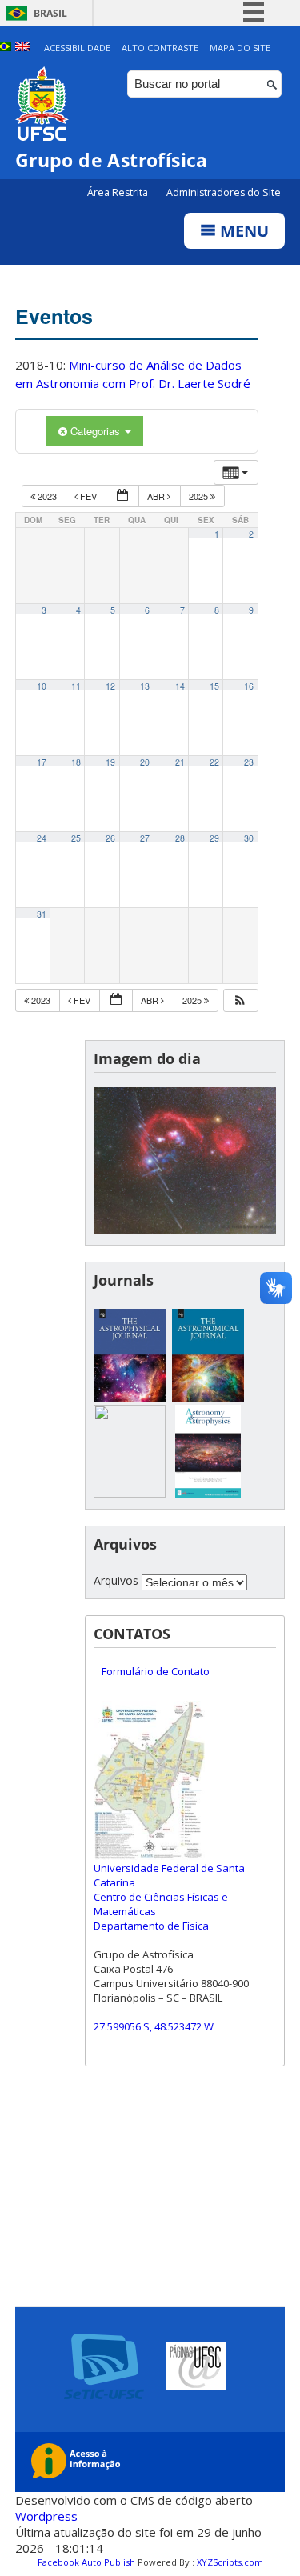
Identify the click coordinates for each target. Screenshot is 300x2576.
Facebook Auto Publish (86, 2562)
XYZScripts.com (230, 2562)
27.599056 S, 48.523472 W (154, 2026)
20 (145, 762)
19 (110, 762)
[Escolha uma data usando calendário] (122, 496)
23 (249, 762)
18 (76, 762)
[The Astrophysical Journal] (130, 1397)
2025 (200, 496)
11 (76, 686)
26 (110, 838)
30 (249, 838)
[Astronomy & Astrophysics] (208, 1493)
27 (145, 838)
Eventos (54, 316)
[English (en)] (22, 48)
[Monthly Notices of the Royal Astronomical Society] (130, 1493)
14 (180, 686)
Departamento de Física (151, 1926)
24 (42, 838)
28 (180, 838)
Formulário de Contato (156, 1671)
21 (180, 762)
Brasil (50, 13)
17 (42, 762)
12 (110, 686)
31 (42, 914)
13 (145, 686)
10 (42, 686)
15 (214, 686)
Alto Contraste (160, 48)
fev (88, 496)
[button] (240, 1000)
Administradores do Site (224, 192)
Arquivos (116, 1580)
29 (214, 838)
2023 (47, 496)
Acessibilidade (77, 48)
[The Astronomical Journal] (208, 1397)
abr (157, 496)
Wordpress (46, 2516)
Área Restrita (119, 192)
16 (249, 686)
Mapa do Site (240, 48)
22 (214, 762)
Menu (242, 231)
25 (76, 838)
